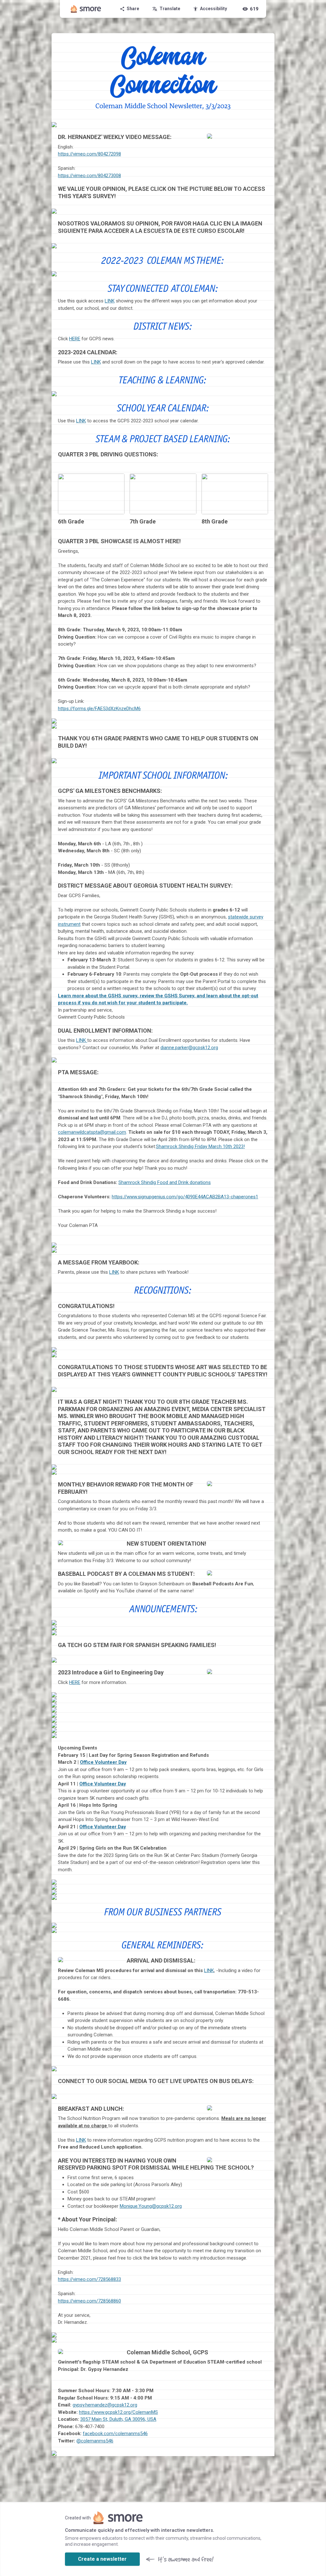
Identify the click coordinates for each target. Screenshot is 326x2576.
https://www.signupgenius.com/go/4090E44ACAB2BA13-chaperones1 (185, 1197)
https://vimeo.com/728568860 (89, 2301)
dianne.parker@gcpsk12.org (189, 1048)
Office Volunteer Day (103, 1762)
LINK (110, 301)
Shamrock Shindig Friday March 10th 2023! (200, 1146)
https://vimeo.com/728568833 (89, 2279)
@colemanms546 (95, 2441)
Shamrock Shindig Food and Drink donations (165, 1182)
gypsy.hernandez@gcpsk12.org (105, 2405)
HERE (75, 339)
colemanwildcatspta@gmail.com (92, 1132)
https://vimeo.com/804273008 (89, 176)
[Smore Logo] (86, 9)
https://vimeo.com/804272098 (89, 154)
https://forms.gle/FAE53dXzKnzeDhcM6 (99, 709)
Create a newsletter (102, 2559)
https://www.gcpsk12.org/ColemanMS (118, 2412)
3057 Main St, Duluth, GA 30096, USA (118, 2419)
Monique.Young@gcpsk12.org (151, 2206)
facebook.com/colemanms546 (115, 2434)
